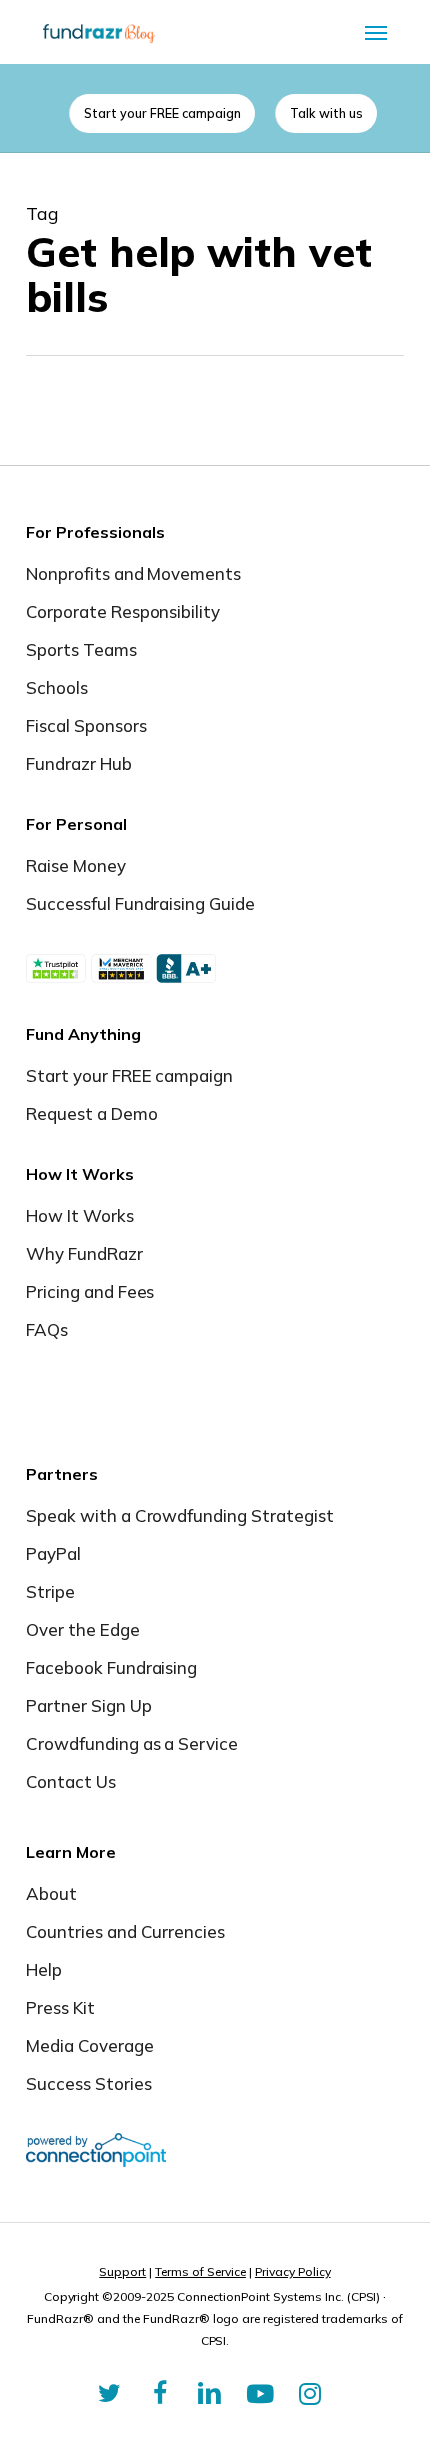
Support (122, 2271)
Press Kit (60, 2007)
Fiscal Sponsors (86, 725)
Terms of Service (200, 2271)
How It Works (80, 1215)
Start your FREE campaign (130, 1075)
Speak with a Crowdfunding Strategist (180, 1515)
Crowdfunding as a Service (132, 1743)
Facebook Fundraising (112, 1667)
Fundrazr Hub (79, 763)
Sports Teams (81, 649)
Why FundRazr (84, 1253)
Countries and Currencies (126, 1931)
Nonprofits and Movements (134, 573)
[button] (376, 32)
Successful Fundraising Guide (140, 903)
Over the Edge (83, 1629)
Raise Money (76, 865)
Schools (57, 687)
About (51, 1893)
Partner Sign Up (89, 1705)
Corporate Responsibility (123, 611)
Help (44, 1969)
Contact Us (71, 1781)
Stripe (50, 1591)
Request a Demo (92, 1113)
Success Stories (89, 2083)
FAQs (47, 1329)
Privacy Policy (293, 2271)
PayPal (53, 1553)
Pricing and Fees (90, 1291)
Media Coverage (90, 2045)
